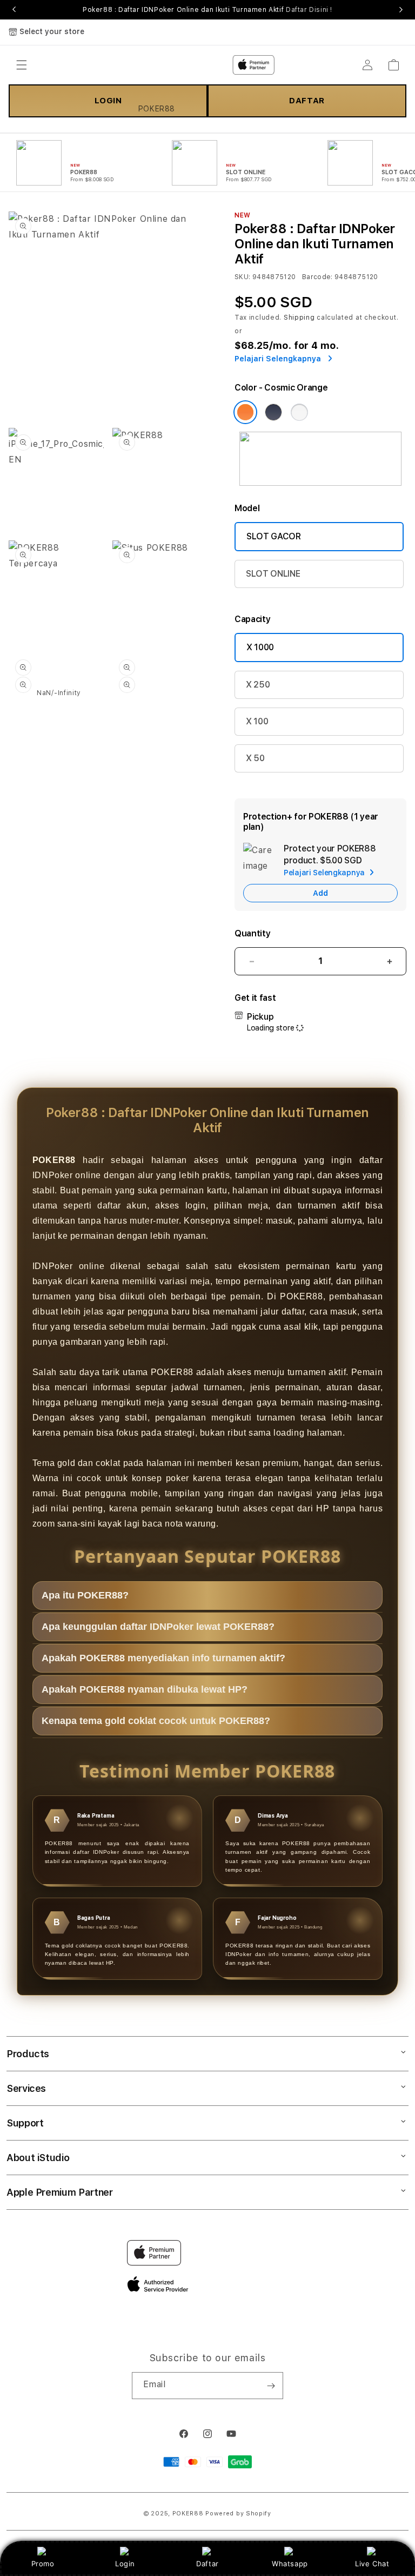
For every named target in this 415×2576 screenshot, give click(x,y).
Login (125, 2564)
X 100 (257, 721)
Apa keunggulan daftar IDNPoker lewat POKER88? (158, 1627)
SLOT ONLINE (273, 574)
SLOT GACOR (274, 536)
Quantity (252, 933)
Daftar (207, 2564)
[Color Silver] (299, 412)
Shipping (299, 318)
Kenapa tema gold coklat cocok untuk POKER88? (156, 1721)
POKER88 (188, 2514)
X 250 (258, 685)
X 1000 (260, 647)
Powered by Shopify (238, 2514)
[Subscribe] (271, 2386)
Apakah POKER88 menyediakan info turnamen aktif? (163, 1658)
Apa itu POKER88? (85, 1595)
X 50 (255, 758)
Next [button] (401, 10)
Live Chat (372, 2564)
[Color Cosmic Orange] (245, 412)
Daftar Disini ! (309, 10)
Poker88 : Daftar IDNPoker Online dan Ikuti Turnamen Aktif (207, 10)
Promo (43, 2564)
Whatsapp (290, 2564)
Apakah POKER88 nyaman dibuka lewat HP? (145, 1689)
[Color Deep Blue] (273, 412)
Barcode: (317, 277)
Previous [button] (14, 10)
